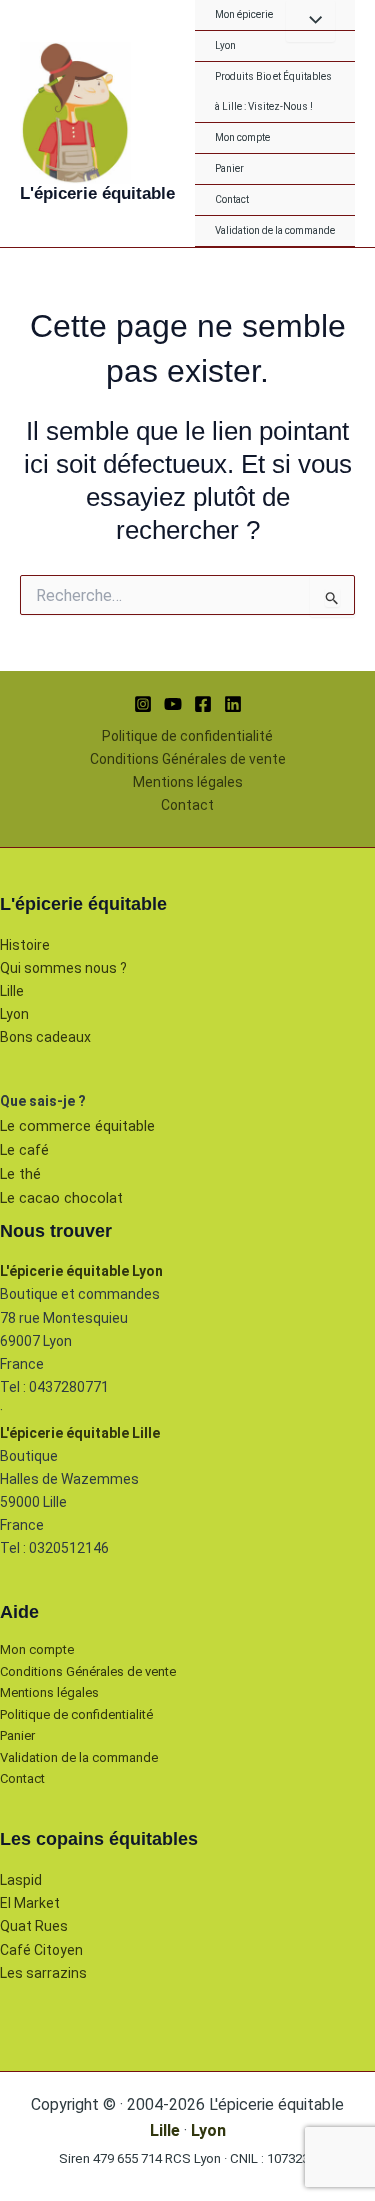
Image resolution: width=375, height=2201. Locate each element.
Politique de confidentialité (187, 736)
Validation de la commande (275, 230)
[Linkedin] (233, 704)
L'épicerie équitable (97, 193)
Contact (232, 199)
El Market (30, 1903)
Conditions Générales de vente (188, 759)
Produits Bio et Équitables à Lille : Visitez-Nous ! (273, 91)
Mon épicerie (244, 14)
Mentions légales (188, 782)
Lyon (225, 45)
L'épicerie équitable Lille (80, 1433)
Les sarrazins (43, 1973)
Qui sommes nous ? (63, 968)
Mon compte (242, 137)
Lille (12, 991)
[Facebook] (203, 704)
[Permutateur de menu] (310, 21)
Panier (229, 168)
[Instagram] (143, 704)
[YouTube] (173, 704)
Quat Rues (34, 1926)
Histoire (25, 945)
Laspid (21, 1880)
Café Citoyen (41, 1950)
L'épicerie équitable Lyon (81, 1271)
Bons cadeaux (45, 1037)
